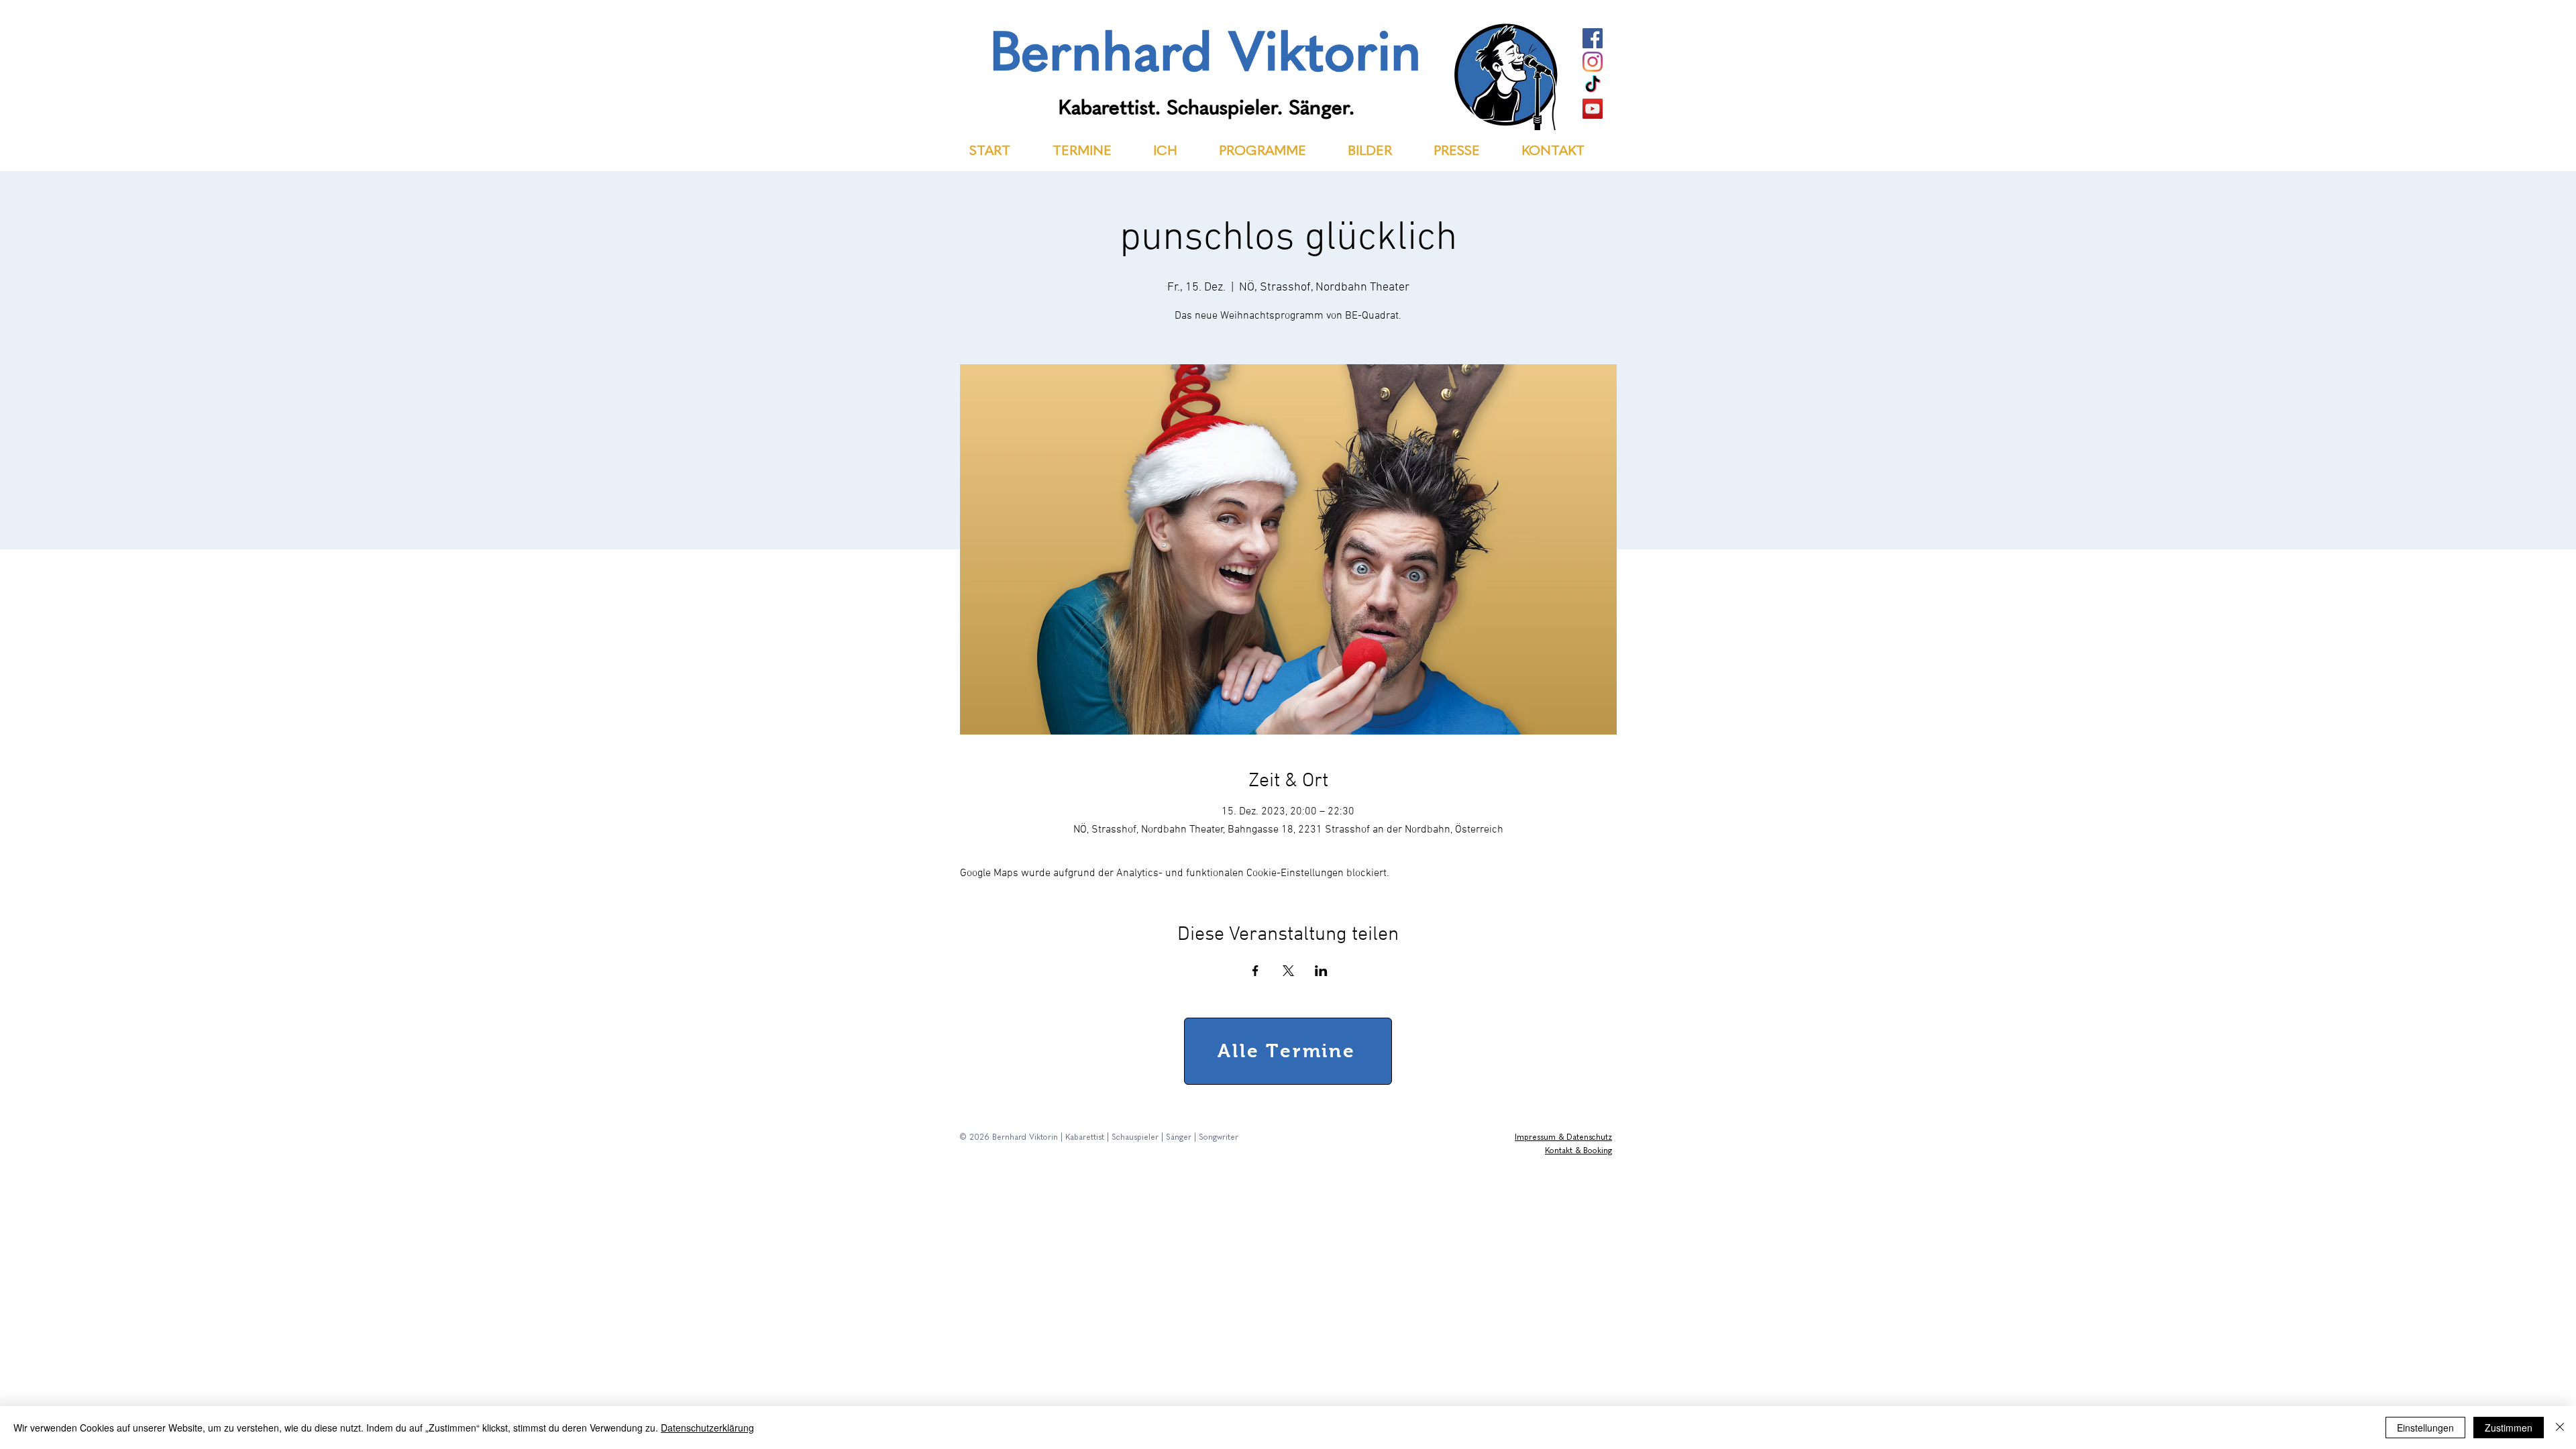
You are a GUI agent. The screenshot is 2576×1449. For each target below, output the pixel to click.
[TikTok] (1593, 85)
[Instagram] (1593, 62)
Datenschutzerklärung (707, 1428)
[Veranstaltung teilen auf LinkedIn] (1321, 971)
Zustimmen (2509, 1428)
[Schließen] (2560, 1428)
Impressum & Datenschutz (1563, 1138)
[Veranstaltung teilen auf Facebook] (1255, 971)
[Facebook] (1593, 38)
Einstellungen (2425, 1428)
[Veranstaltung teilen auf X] (1288, 971)
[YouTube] (1593, 109)
